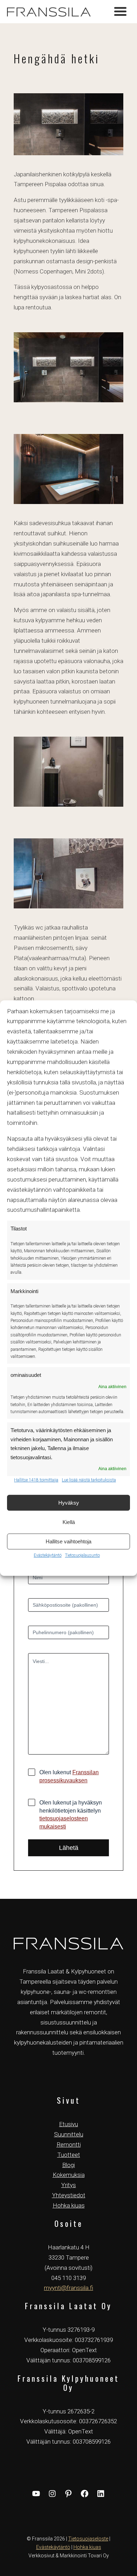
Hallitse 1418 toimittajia (36, 1480)
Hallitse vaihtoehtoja (68, 1541)
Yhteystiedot (69, 2195)
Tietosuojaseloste (88, 2539)
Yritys (68, 2185)
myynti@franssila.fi (68, 2288)
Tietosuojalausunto (82, 1555)
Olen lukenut (69, 1776)
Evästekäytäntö (48, 1555)
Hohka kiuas (69, 2205)
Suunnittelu (69, 2134)
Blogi (68, 2165)
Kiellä (69, 1522)
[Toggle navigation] (120, 12)
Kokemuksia (69, 2175)
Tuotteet (69, 2155)
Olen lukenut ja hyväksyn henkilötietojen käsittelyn (71, 1815)
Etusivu (68, 2124)
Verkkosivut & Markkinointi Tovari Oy (69, 2556)
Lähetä (69, 1848)
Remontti (69, 2144)
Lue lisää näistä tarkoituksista (89, 1480)
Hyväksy (69, 1503)
